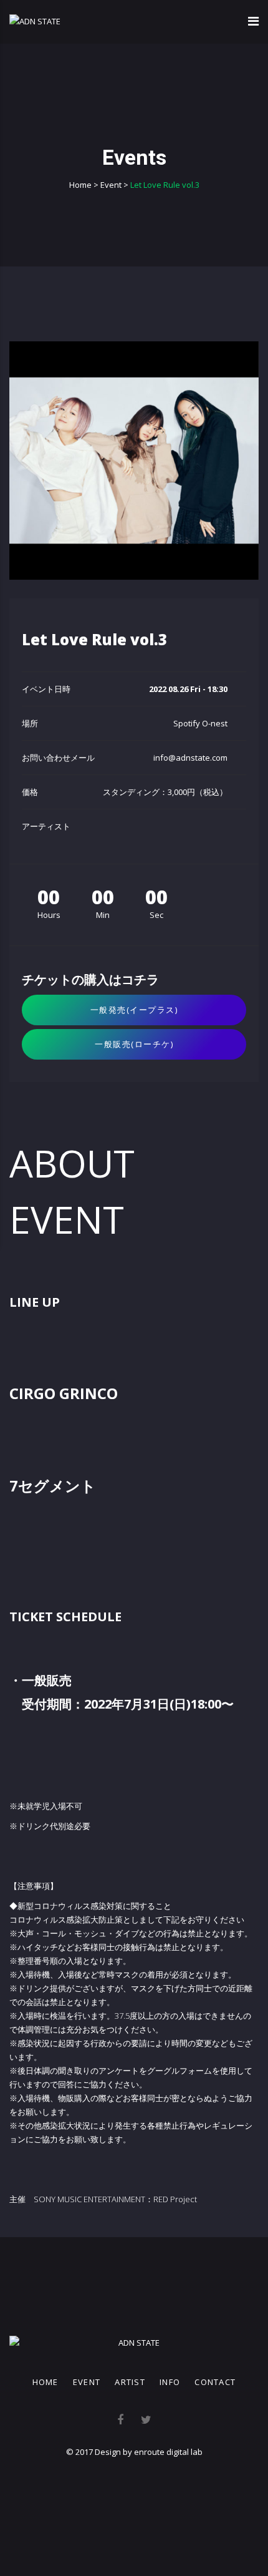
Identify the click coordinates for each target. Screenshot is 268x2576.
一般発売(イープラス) (134, 1010)
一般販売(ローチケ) (134, 1044)
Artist (130, 2382)
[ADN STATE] (35, 21)
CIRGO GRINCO (64, 1393)
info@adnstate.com (190, 758)
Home (45, 2382)
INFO (170, 2382)
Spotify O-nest (200, 723)
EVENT (87, 2382)
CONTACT (215, 2382)
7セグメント (53, 1486)
